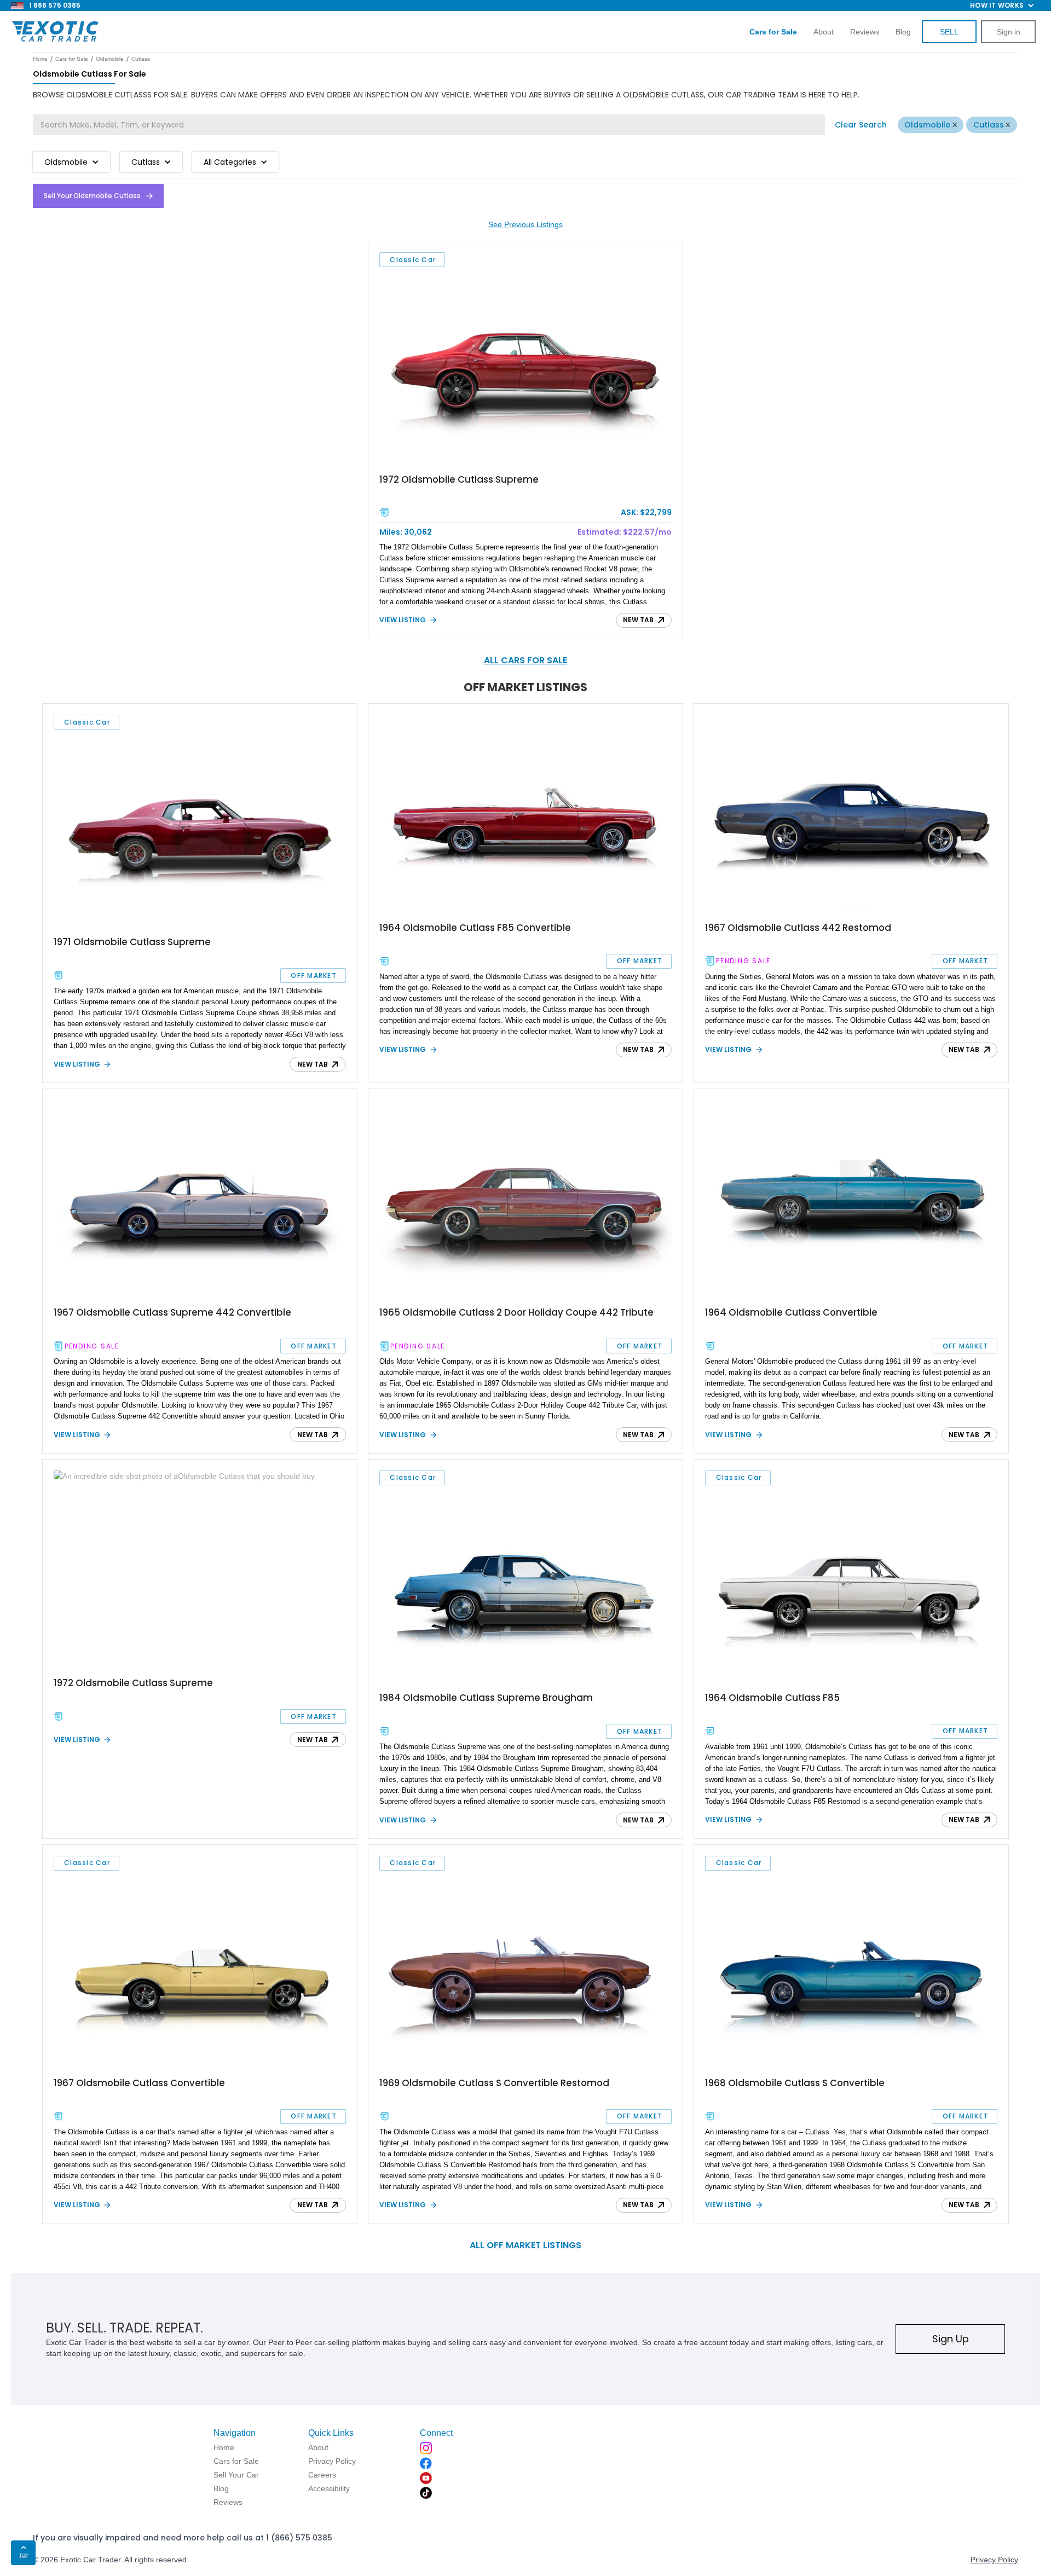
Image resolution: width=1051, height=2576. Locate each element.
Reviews (865, 32)
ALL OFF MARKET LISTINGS (525, 2245)
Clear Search (861, 125)
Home (40, 59)
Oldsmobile (927, 125)
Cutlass (989, 125)
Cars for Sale (72, 59)
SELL (949, 32)
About (824, 32)
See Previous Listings (525, 224)
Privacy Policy (994, 2560)
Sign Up (951, 2339)
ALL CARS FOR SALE (525, 660)
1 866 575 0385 (55, 5)
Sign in (1009, 32)
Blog (903, 32)
